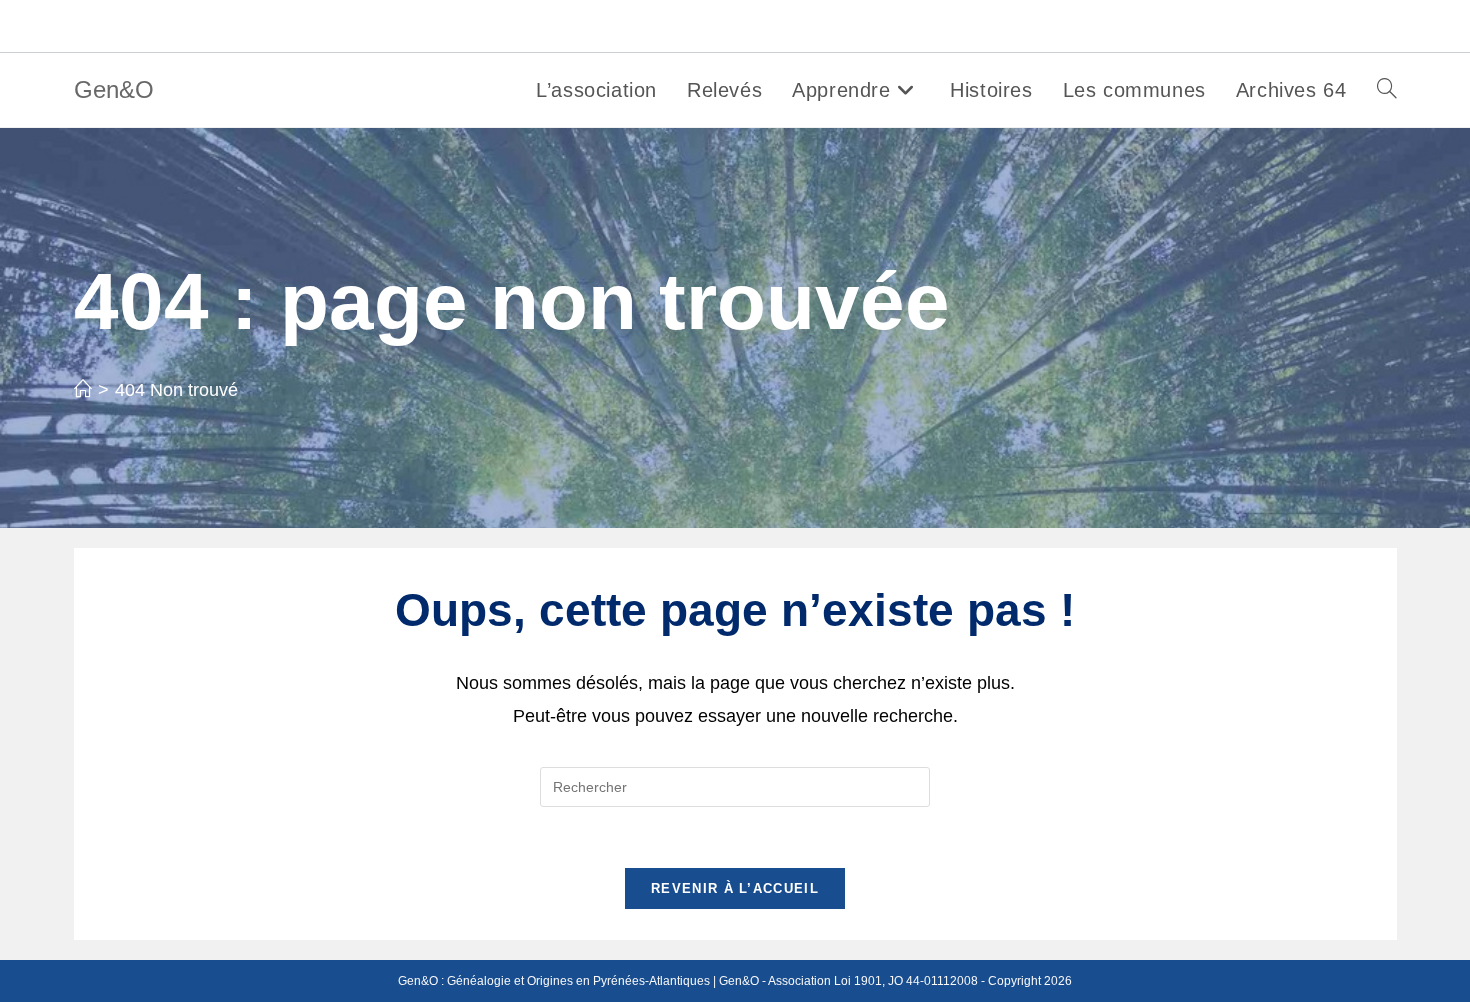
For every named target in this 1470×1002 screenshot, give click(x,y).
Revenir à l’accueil (735, 888)
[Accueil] (83, 390)
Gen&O (114, 89)
